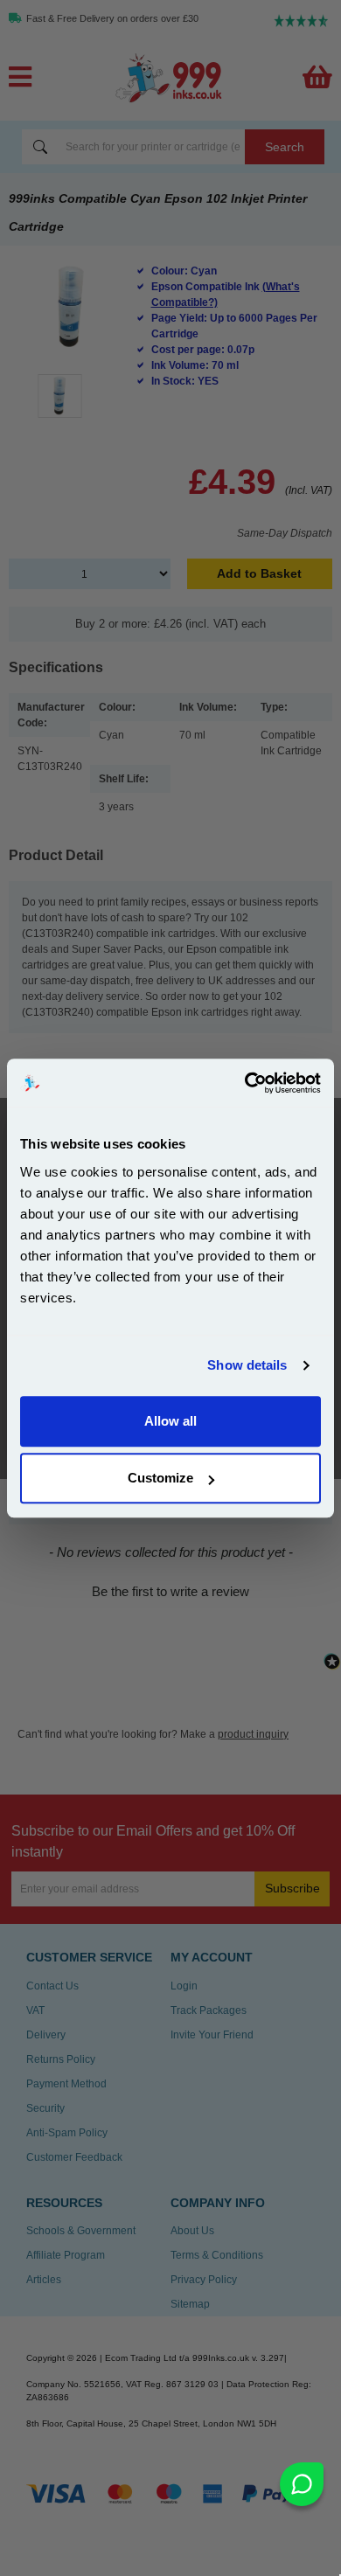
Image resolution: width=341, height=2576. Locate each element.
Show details (247, 1365)
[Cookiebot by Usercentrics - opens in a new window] (245, 1083)
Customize (160, 1478)
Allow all (170, 1421)
